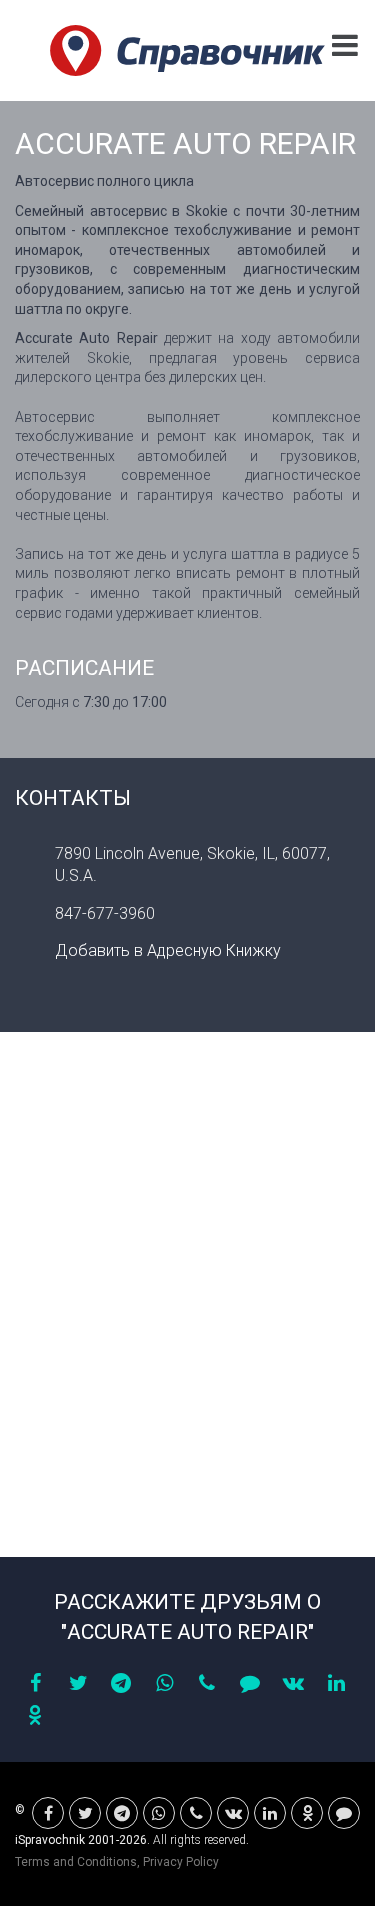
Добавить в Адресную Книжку (168, 950)
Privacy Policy (181, 1862)
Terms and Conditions (76, 1862)
